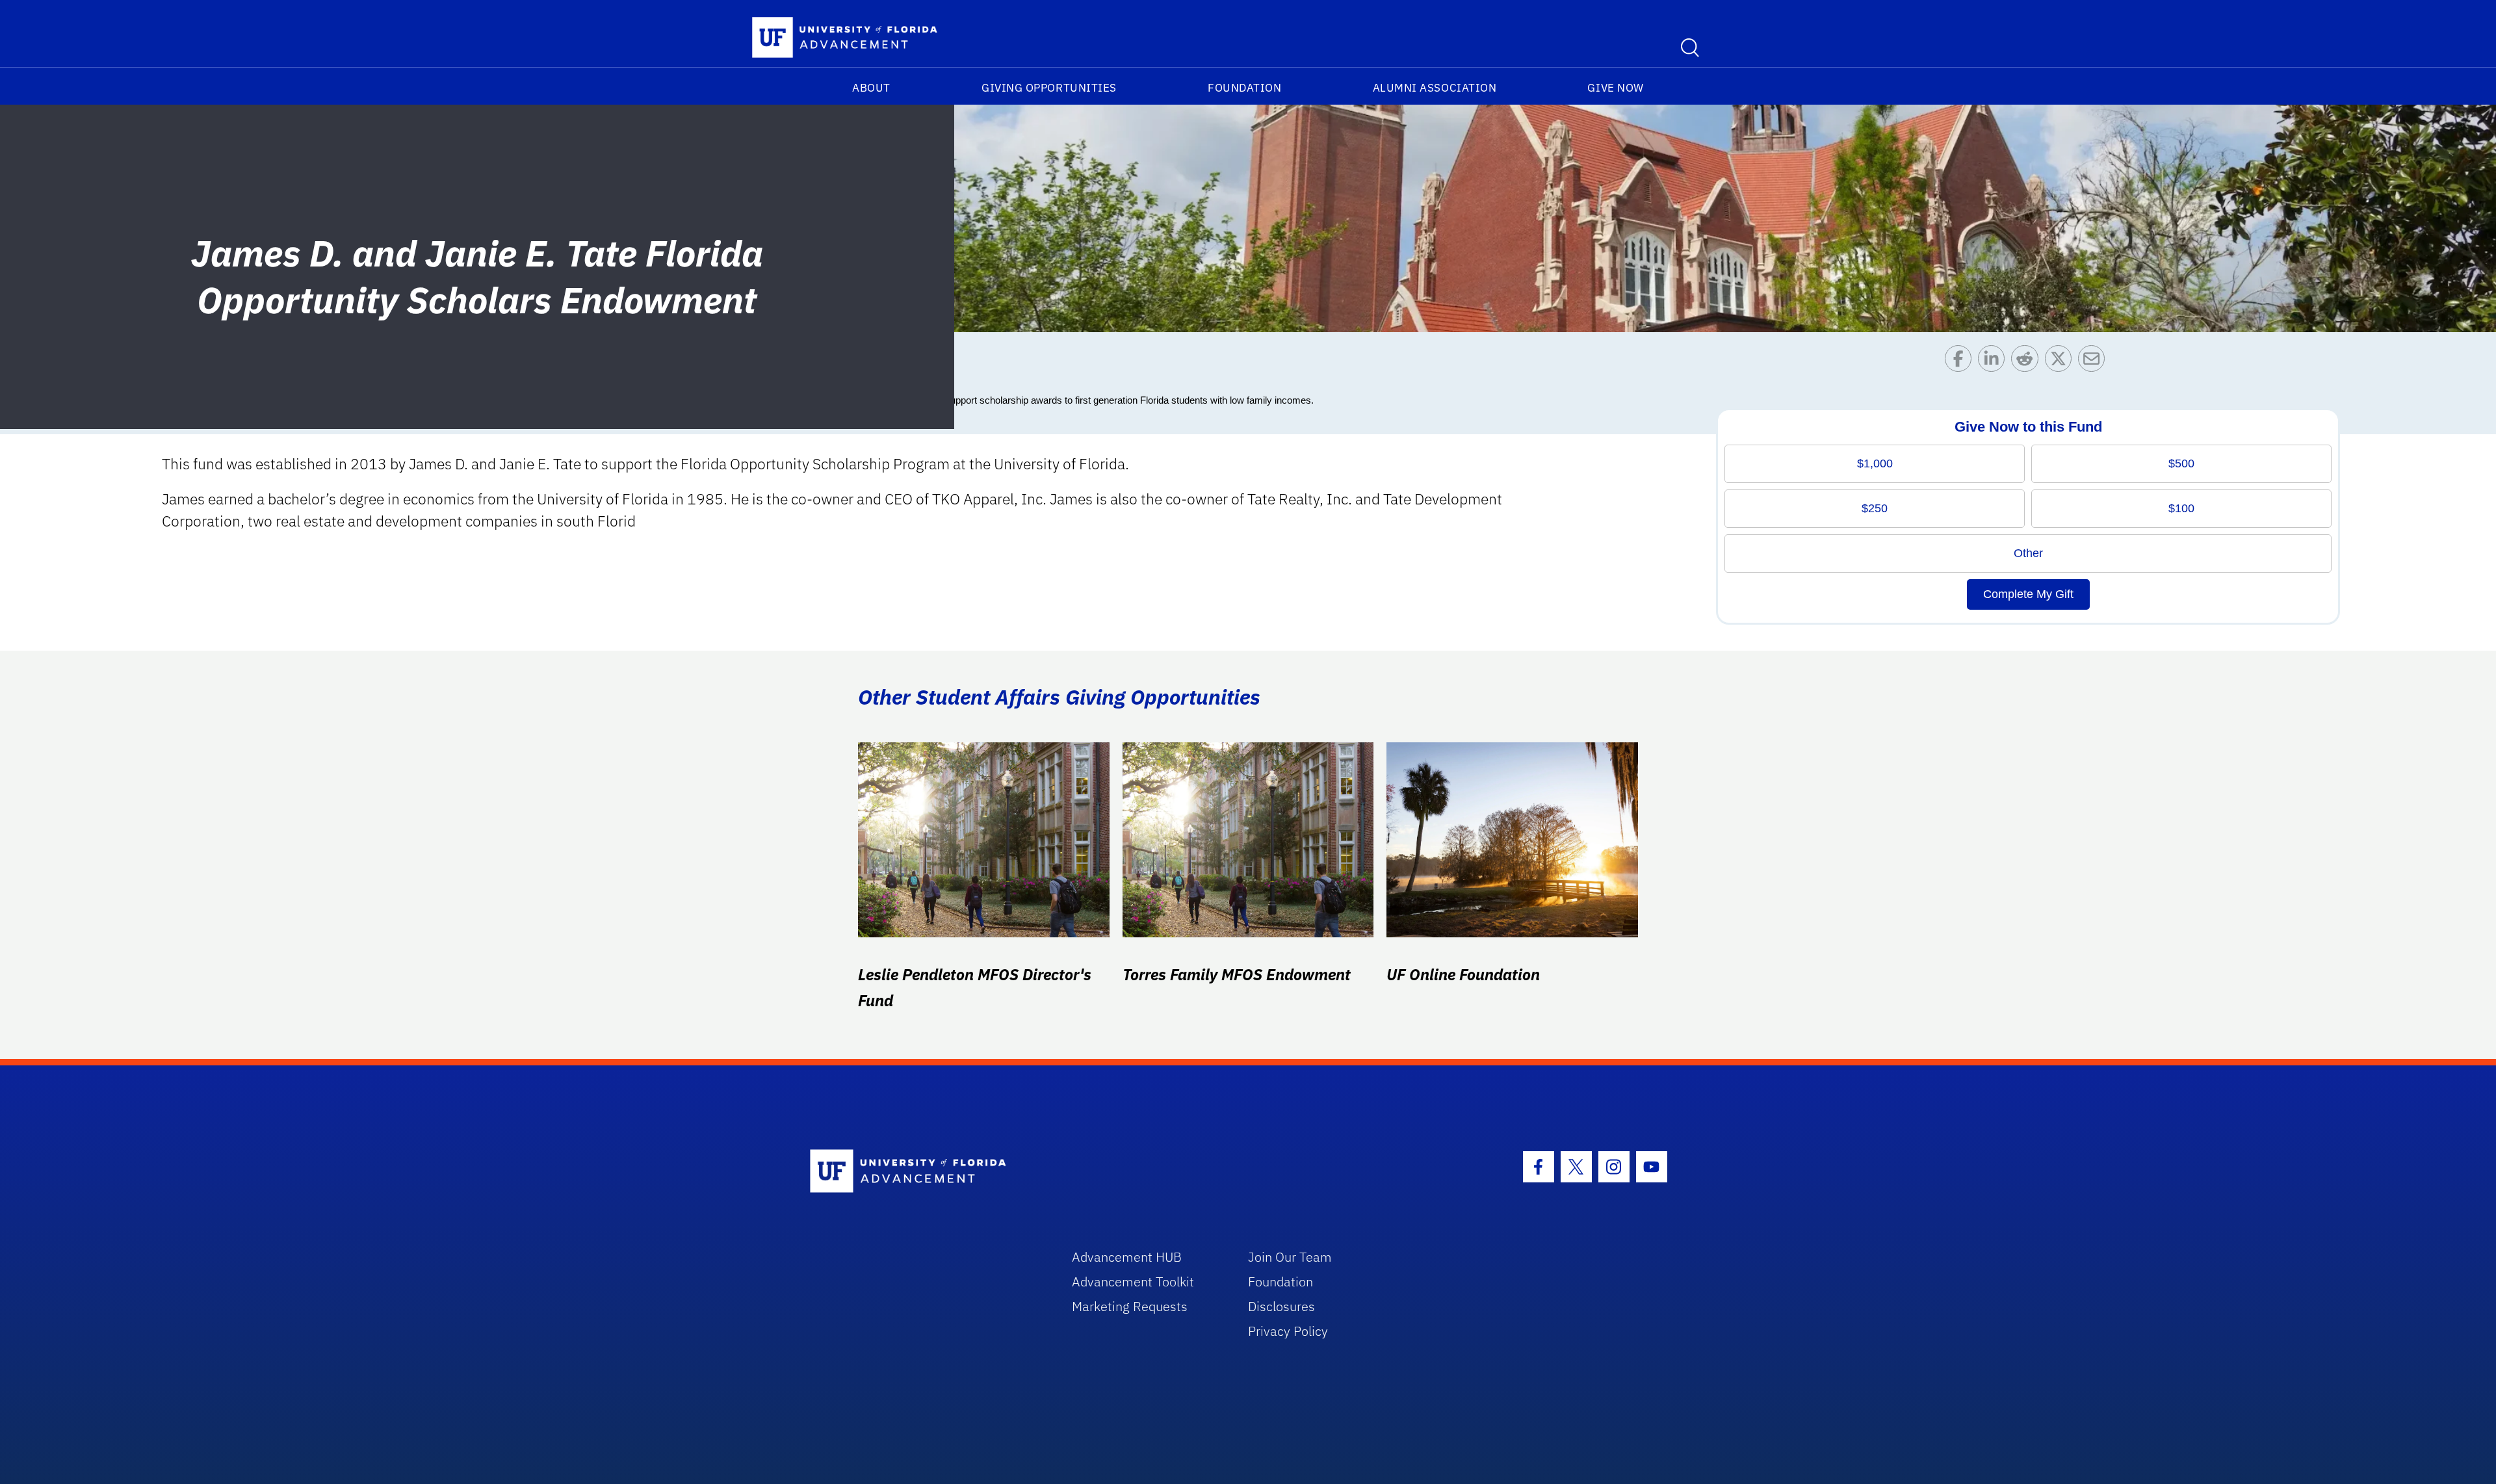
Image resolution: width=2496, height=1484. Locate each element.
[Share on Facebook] (1961, 362)
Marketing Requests (1130, 1306)
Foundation (1244, 88)
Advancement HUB (1127, 1257)
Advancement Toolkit (1133, 1282)
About (871, 88)
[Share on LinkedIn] (1995, 362)
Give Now (1615, 88)
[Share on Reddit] (2028, 362)
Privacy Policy (1288, 1331)
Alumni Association (1435, 88)
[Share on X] (2061, 362)
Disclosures (1281, 1306)
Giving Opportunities (1049, 88)
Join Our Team (1290, 1257)
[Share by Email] (2095, 362)
